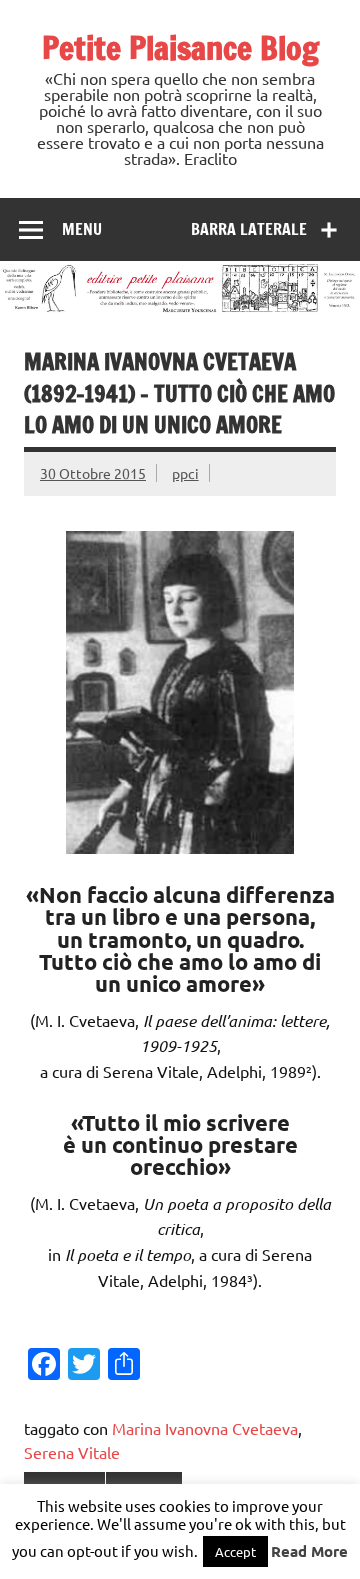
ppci (185, 473)
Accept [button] (235, 1551)
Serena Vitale (72, 1452)
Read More (309, 1551)
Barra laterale (249, 229)
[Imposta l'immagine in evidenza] (180, 845)
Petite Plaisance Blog (180, 48)
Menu (82, 229)
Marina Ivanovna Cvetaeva (205, 1428)
